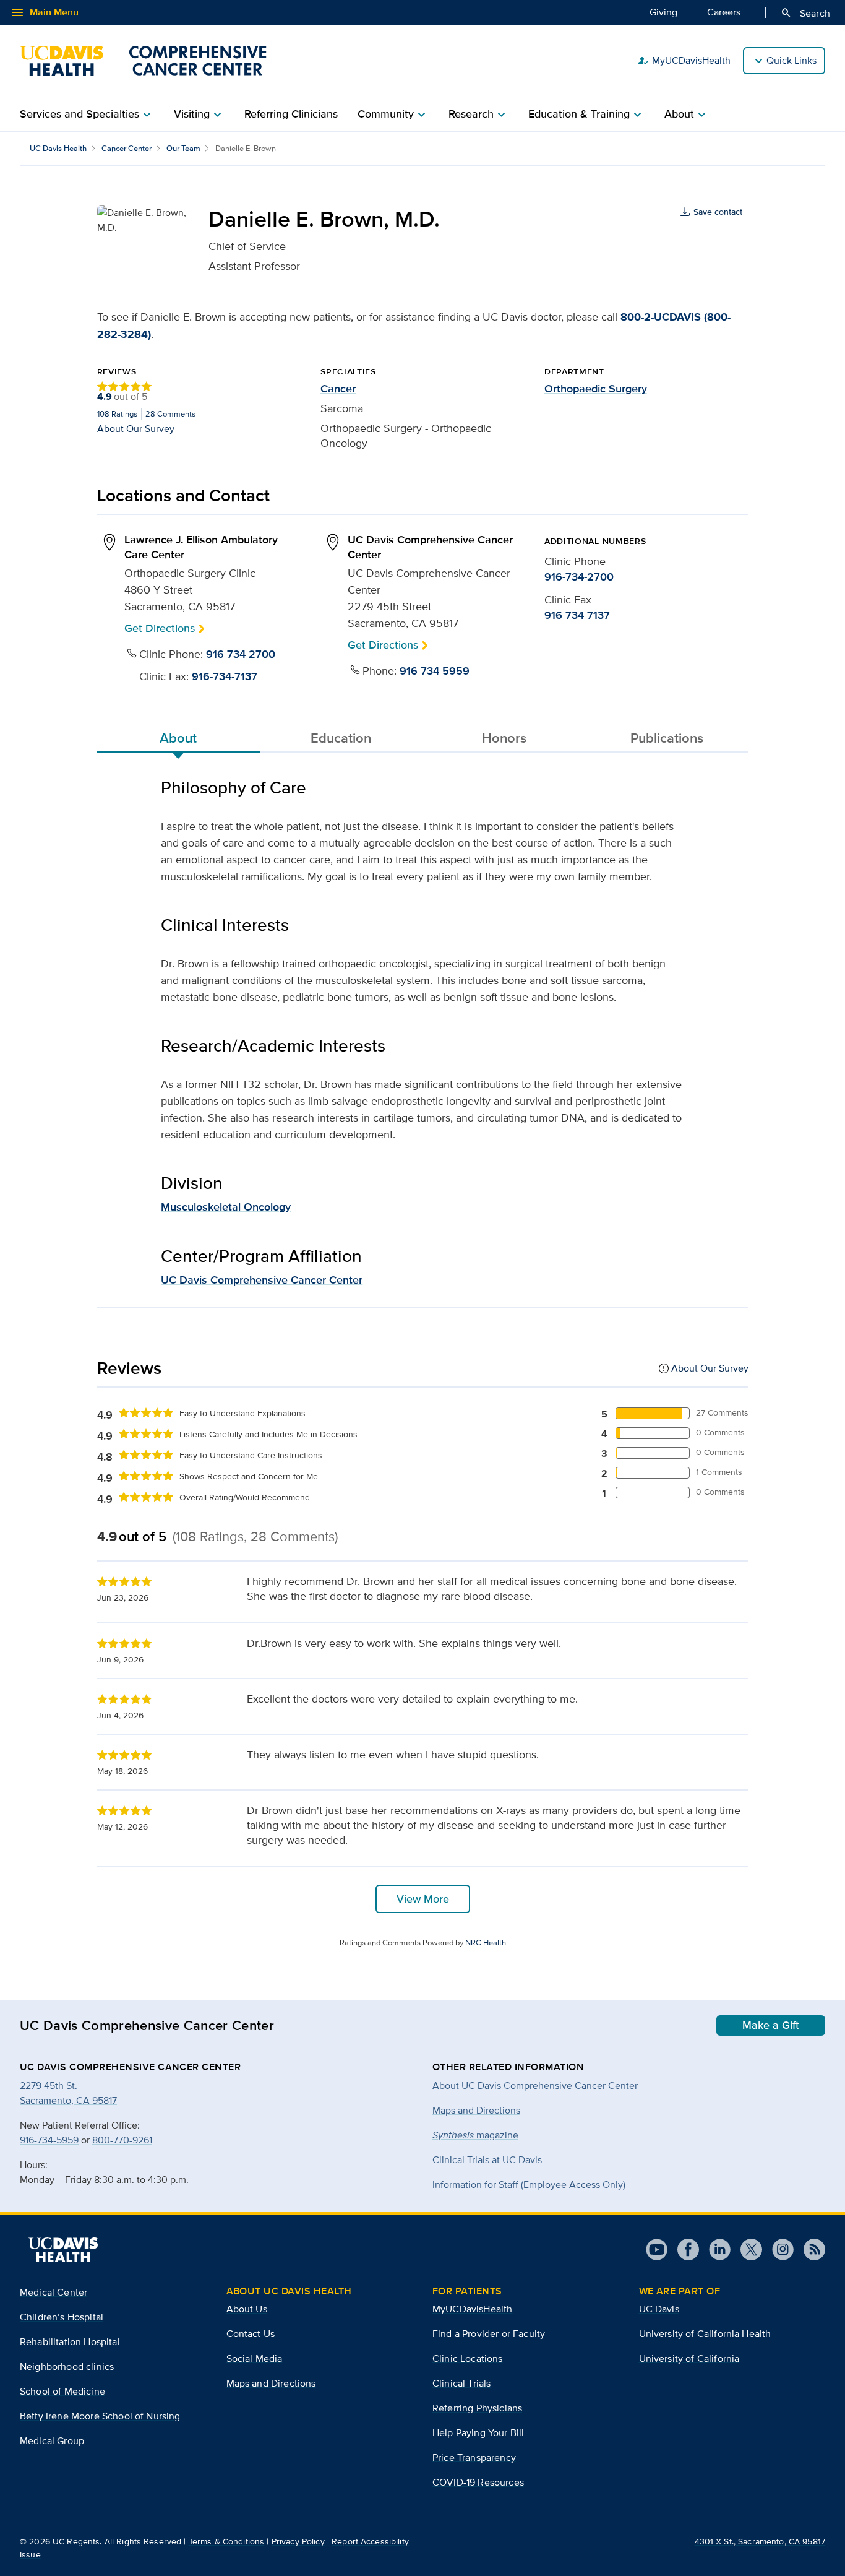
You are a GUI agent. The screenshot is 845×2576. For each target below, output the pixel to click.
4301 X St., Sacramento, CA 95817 (760, 2541)
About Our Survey (136, 428)
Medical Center (54, 2292)
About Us (247, 2309)
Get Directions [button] (160, 628)
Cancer (338, 389)
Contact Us (251, 2334)
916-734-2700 (241, 654)
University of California (689, 2358)
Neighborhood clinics (67, 2366)
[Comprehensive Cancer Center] (143, 61)
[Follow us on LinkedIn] (715, 2250)
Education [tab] (341, 738)
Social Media (255, 2358)
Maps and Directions (476, 2110)
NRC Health (486, 1943)
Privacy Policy (298, 2541)
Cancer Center (127, 148)
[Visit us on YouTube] (657, 2250)
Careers (724, 12)
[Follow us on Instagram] (778, 2250)
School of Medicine (62, 2391)
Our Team (183, 148)
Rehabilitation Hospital (70, 2342)
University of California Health (705, 2334)
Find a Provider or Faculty (489, 2334)
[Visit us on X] (746, 2250)
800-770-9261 (122, 2140)
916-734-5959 (435, 671)
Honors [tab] (504, 738)
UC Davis (659, 2309)
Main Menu (44, 12)
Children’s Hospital (62, 2317)
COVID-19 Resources (478, 2482)
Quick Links (791, 60)
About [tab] (178, 738)
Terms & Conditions (227, 2541)
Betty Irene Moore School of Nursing (100, 2416)
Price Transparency (474, 2457)
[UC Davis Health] (63, 2250)
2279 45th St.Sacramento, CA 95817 (68, 2093)
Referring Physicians (477, 2408)
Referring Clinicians (291, 114)
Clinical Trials (461, 2383)
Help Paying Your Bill (478, 2433)
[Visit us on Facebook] (683, 2250)
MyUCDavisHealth (684, 61)
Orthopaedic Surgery (596, 389)
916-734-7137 (225, 676)
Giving (663, 12)
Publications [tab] (667, 738)
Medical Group (52, 2441)
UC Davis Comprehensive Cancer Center (262, 1280)
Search (805, 13)
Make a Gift (771, 2025)
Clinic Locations (468, 2358)
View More (423, 1899)
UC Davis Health (58, 148)
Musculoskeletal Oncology (226, 1207)
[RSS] (809, 2250)
